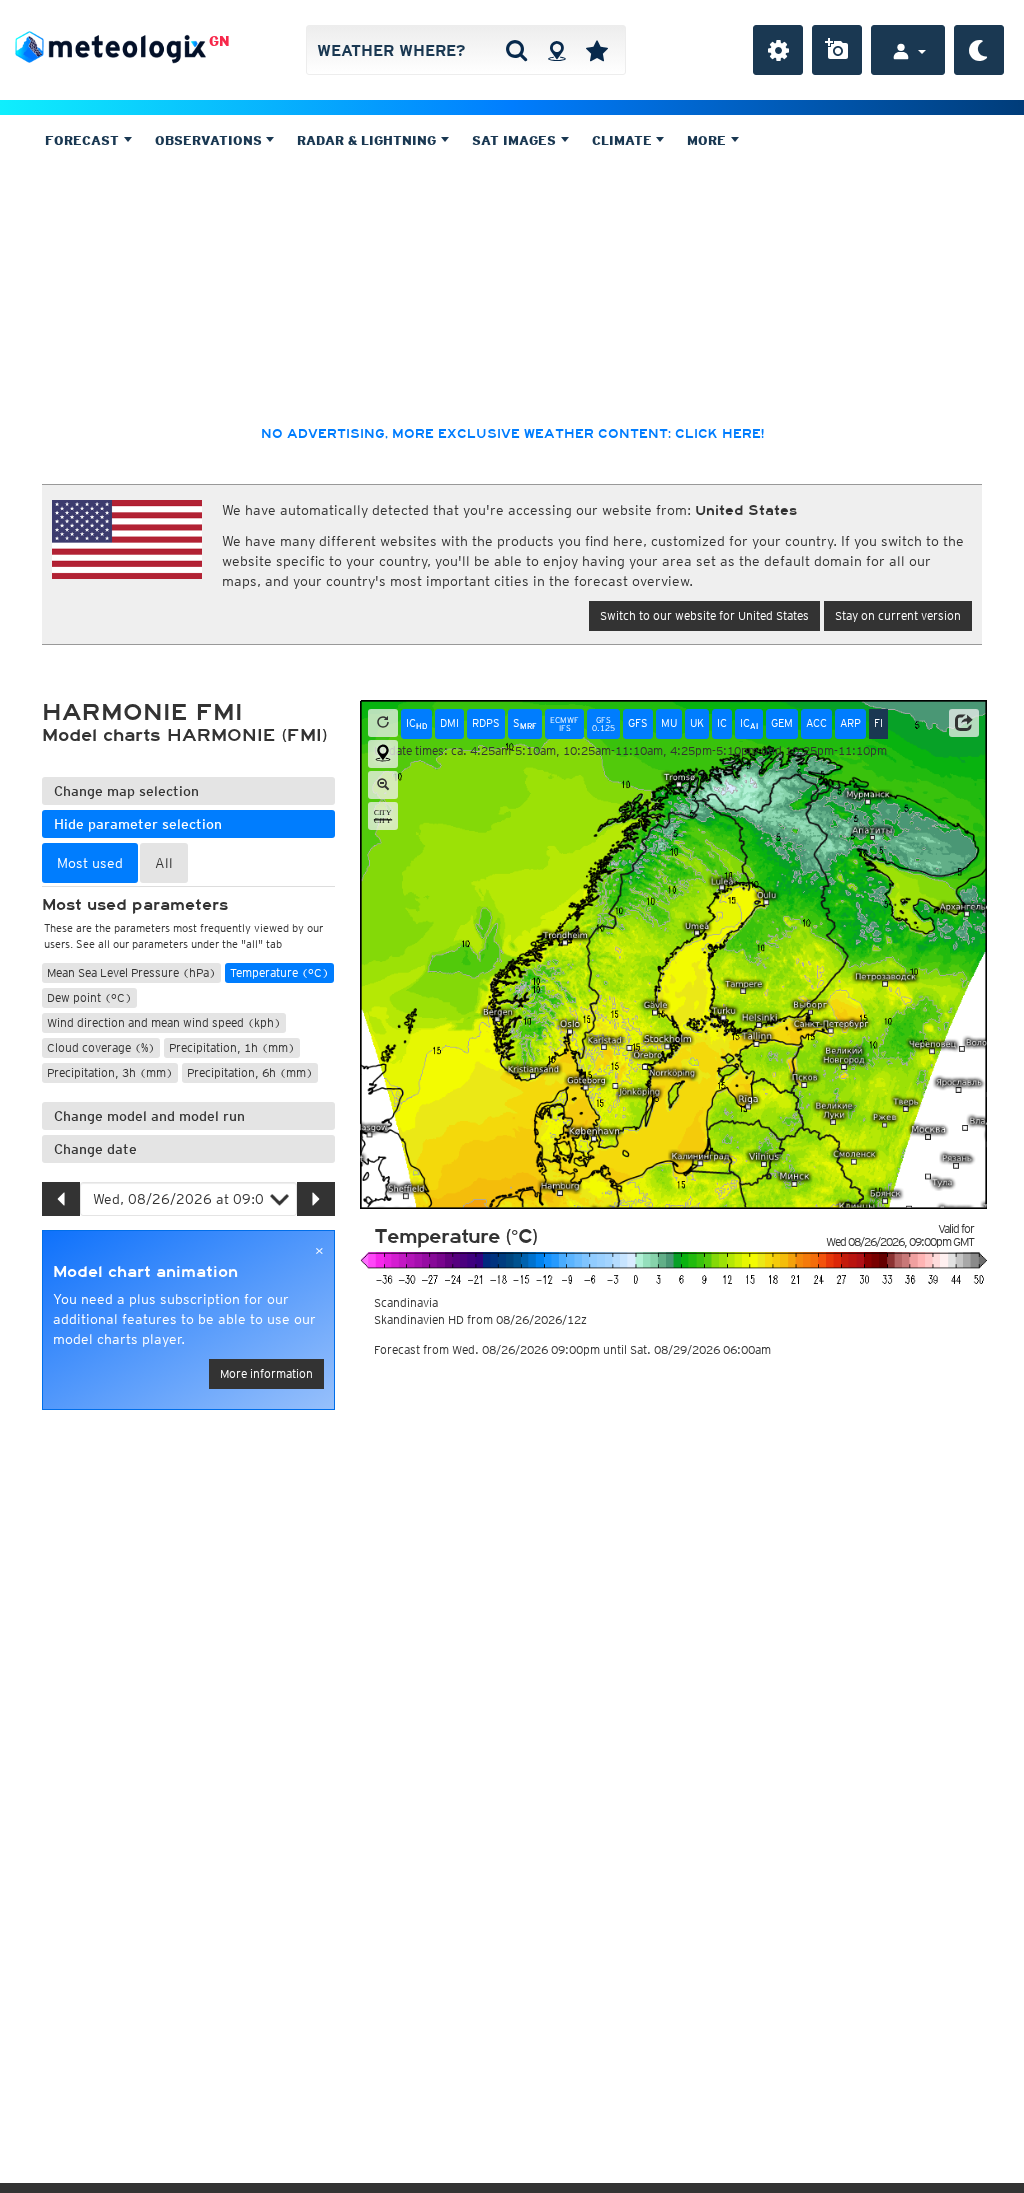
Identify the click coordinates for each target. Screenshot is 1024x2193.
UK (697, 723)
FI (878, 723)
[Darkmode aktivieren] (979, 50)
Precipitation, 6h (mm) (250, 1072)
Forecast (84, 140)
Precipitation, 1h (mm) (232, 1047)
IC (416, 723)
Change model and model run (149, 1116)
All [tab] (164, 863)
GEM (782, 723)
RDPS (486, 723)
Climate (624, 140)
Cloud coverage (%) (101, 1047)
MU (669, 723)
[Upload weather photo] (837, 50)
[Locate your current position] (383, 754)
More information (266, 1373)
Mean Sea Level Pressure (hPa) (131, 972)
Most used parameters (135, 905)
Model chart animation (145, 1272)
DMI (449, 723)
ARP (850, 723)
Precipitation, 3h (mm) (110, 1072)
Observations (210, 140)
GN (219, 41)
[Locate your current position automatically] (556, 50)
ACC (816, 723)
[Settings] (778, 50)
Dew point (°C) (89, 997)
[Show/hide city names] (383, 816)
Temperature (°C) (279, 972)
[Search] (516, 50)
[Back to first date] (383, 723)
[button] (964, 723)
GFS (638, 723)
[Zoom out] (383, 785)
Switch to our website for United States (704, 615)
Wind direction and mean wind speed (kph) (164, 1022)
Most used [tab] (90, 863)
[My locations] (597, 50)
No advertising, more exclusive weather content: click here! (512, 434)
